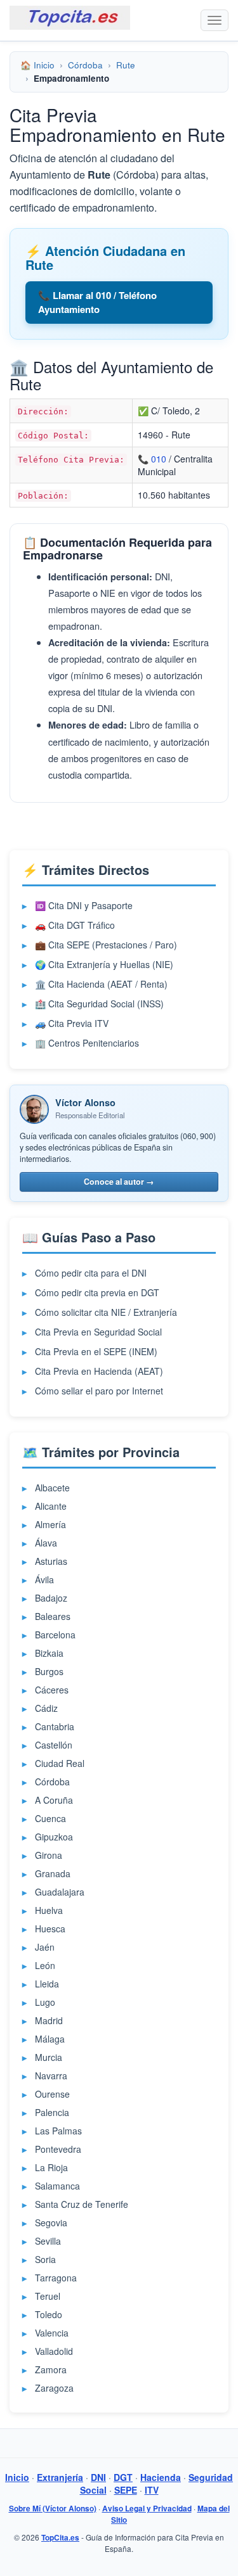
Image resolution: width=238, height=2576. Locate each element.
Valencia (52, 2333)
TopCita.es (60, 2538)
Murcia (49, 2057)
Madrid (49, 2020)
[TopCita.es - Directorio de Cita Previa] (70, 18)
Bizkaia (49, 1653)
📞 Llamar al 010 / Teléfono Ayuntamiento (97, 302)
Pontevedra (58, 2149)
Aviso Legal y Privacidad (147, 2509)
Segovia (51, 2222)
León (45, 1965)
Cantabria (55, 1726)
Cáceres (52, 1690)
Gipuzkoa (54, 1837)
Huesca (50, 1929)
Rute (126, 65)
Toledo (49, 2314)
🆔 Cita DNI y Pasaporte (84, 905)
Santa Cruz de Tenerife (82, 2204)
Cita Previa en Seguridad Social (98, 1332)
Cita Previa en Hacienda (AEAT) (99, 1371)
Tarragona (56, 2278)
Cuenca (50, 1818)
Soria (45, 2259)
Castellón (54, 1745)
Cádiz (46, 1708)
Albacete (52, 1488)
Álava (46, 1543)
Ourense (52, 2094)
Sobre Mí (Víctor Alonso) (53, 2509)
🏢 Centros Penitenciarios (87, 1043)
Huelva (49, 1910)
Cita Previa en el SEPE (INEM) (96, 1351)
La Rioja (51, 2167)
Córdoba (85, 65)
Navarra (51, 2075)
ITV (152, 2490)
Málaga (50, 2039)
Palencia (52, 2112)
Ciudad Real (60, 1763)
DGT (123, 2477)
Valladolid (54, 2351)
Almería (50, 1524)
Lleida (47, 1984)
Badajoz (51, 1598)
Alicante (51, 1506)
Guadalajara (60, 1892)
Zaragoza (54, 2388)
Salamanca (57, 2186)
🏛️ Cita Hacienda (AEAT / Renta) (101, 984)
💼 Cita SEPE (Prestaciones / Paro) (106, 945)
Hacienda (161, 2477)
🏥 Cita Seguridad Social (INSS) (99, 1004)
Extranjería (60, 2477)
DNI (98, 2477)
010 (159, 459)
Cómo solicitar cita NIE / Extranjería (106, 1312)
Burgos (49, 1671)
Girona (49, 1855)
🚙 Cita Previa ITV (72, 1023)
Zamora (51, 2369)
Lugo (45, 2002)
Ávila (44, 1579)
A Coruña (54, 1800)
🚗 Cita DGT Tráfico (75, 925)
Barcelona (55, 1635)
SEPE (126, 2490)
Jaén (45, 1947)
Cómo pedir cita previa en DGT (97, 1292)
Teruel (48, 2296)
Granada (53, 1873)
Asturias (51, 1561)
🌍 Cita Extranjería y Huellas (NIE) (104, 964)
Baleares (53, 1616)
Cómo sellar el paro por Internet (99, 1391)
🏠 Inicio (37, 65)
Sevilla (48, 2241)
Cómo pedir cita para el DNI (91, 1273)
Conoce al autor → (119, 1182)
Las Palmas (58, 2131)
